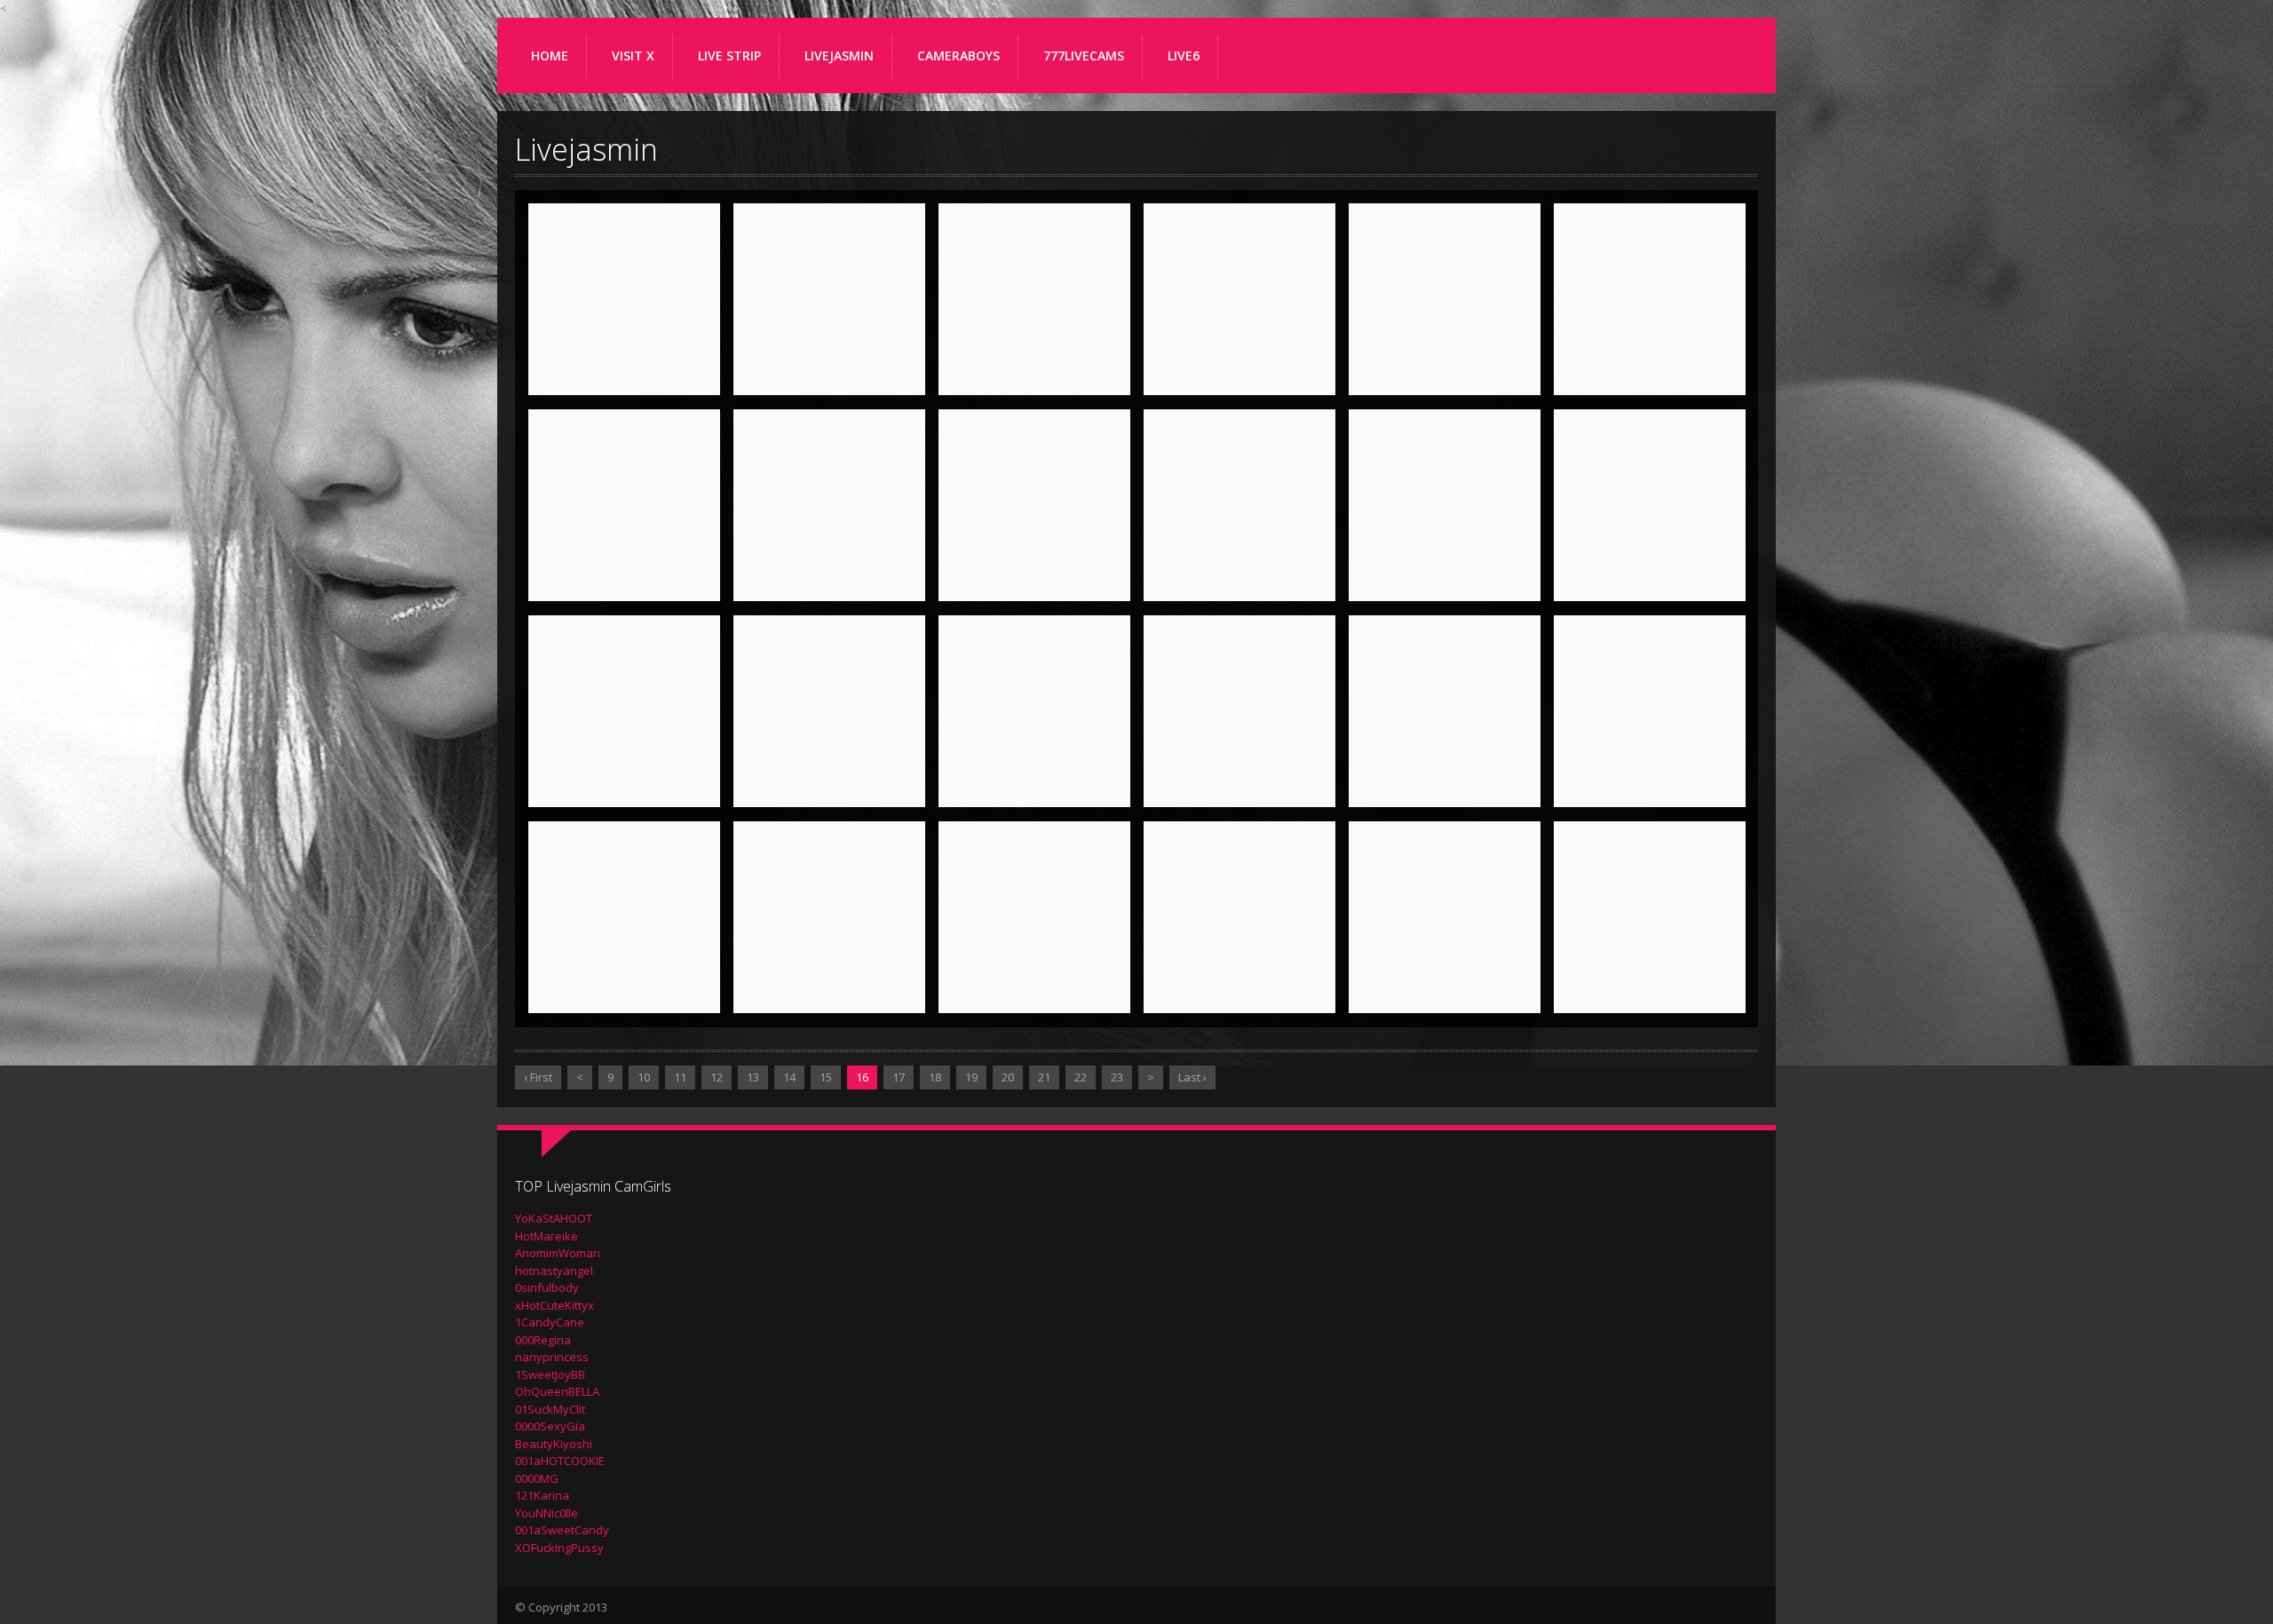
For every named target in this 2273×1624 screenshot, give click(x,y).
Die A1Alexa (1239, 372)
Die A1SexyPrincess (829, 990)
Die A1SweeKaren (1034, 990)
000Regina (543, 1340)
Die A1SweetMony (1445, 990)
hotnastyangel (554, 1271)
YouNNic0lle (546, 1513)
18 (935, 1077)
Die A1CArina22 (1035, 578)
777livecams (1084, 55)
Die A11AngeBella (624, 372)
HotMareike (546, 1236)
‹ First (538, 1077)
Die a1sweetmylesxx (1650, 976)
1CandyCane (550, 1322)
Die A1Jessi (1034, 784)
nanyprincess (552, 1357)
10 (644, 1077)
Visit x (633, 55)
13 (753, 1077)
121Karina (542, 1495)
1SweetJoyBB (550, 1374)
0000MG (537, 1478)
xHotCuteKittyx (554, 1305)
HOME (550, 55)
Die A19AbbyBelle (1034, 372)
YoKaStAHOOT (554, 1218)
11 (680, 1077)
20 (1008, 1077)
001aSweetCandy (562, 1530)
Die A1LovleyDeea (1240, 784)
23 (1117, 1077)
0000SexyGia (550, 1426)
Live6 (1184, 55)
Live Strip (729, 55)
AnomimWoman (558, 1253)
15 (826, 1077)
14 (789, 1077)
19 (971, 1077)
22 (1081, 1077)
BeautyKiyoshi (554, 1444)
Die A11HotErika (829, 372)
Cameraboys (958, 55)
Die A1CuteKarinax (1445, 578)
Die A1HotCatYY (624, 784)
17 (899, 1077)
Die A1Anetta (1650, 372)
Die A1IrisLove (830, 784)
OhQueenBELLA (557, 1391)
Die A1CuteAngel (1240, 578)
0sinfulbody (547, 1287)
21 (1044, 1077)
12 (717, 1077)
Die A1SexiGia (624, 990)
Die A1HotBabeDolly (1650, 564)
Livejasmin (839, 55)
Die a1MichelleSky (1445, 784)
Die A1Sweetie (1239, 990)
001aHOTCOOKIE (560, 1461)
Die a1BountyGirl (830, 578)
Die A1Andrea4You (1445, 372)
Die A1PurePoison (1650, 784)
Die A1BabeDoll (624, 578)
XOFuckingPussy (559, 1548)
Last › (1192, 1077)
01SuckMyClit (550, 1409)
